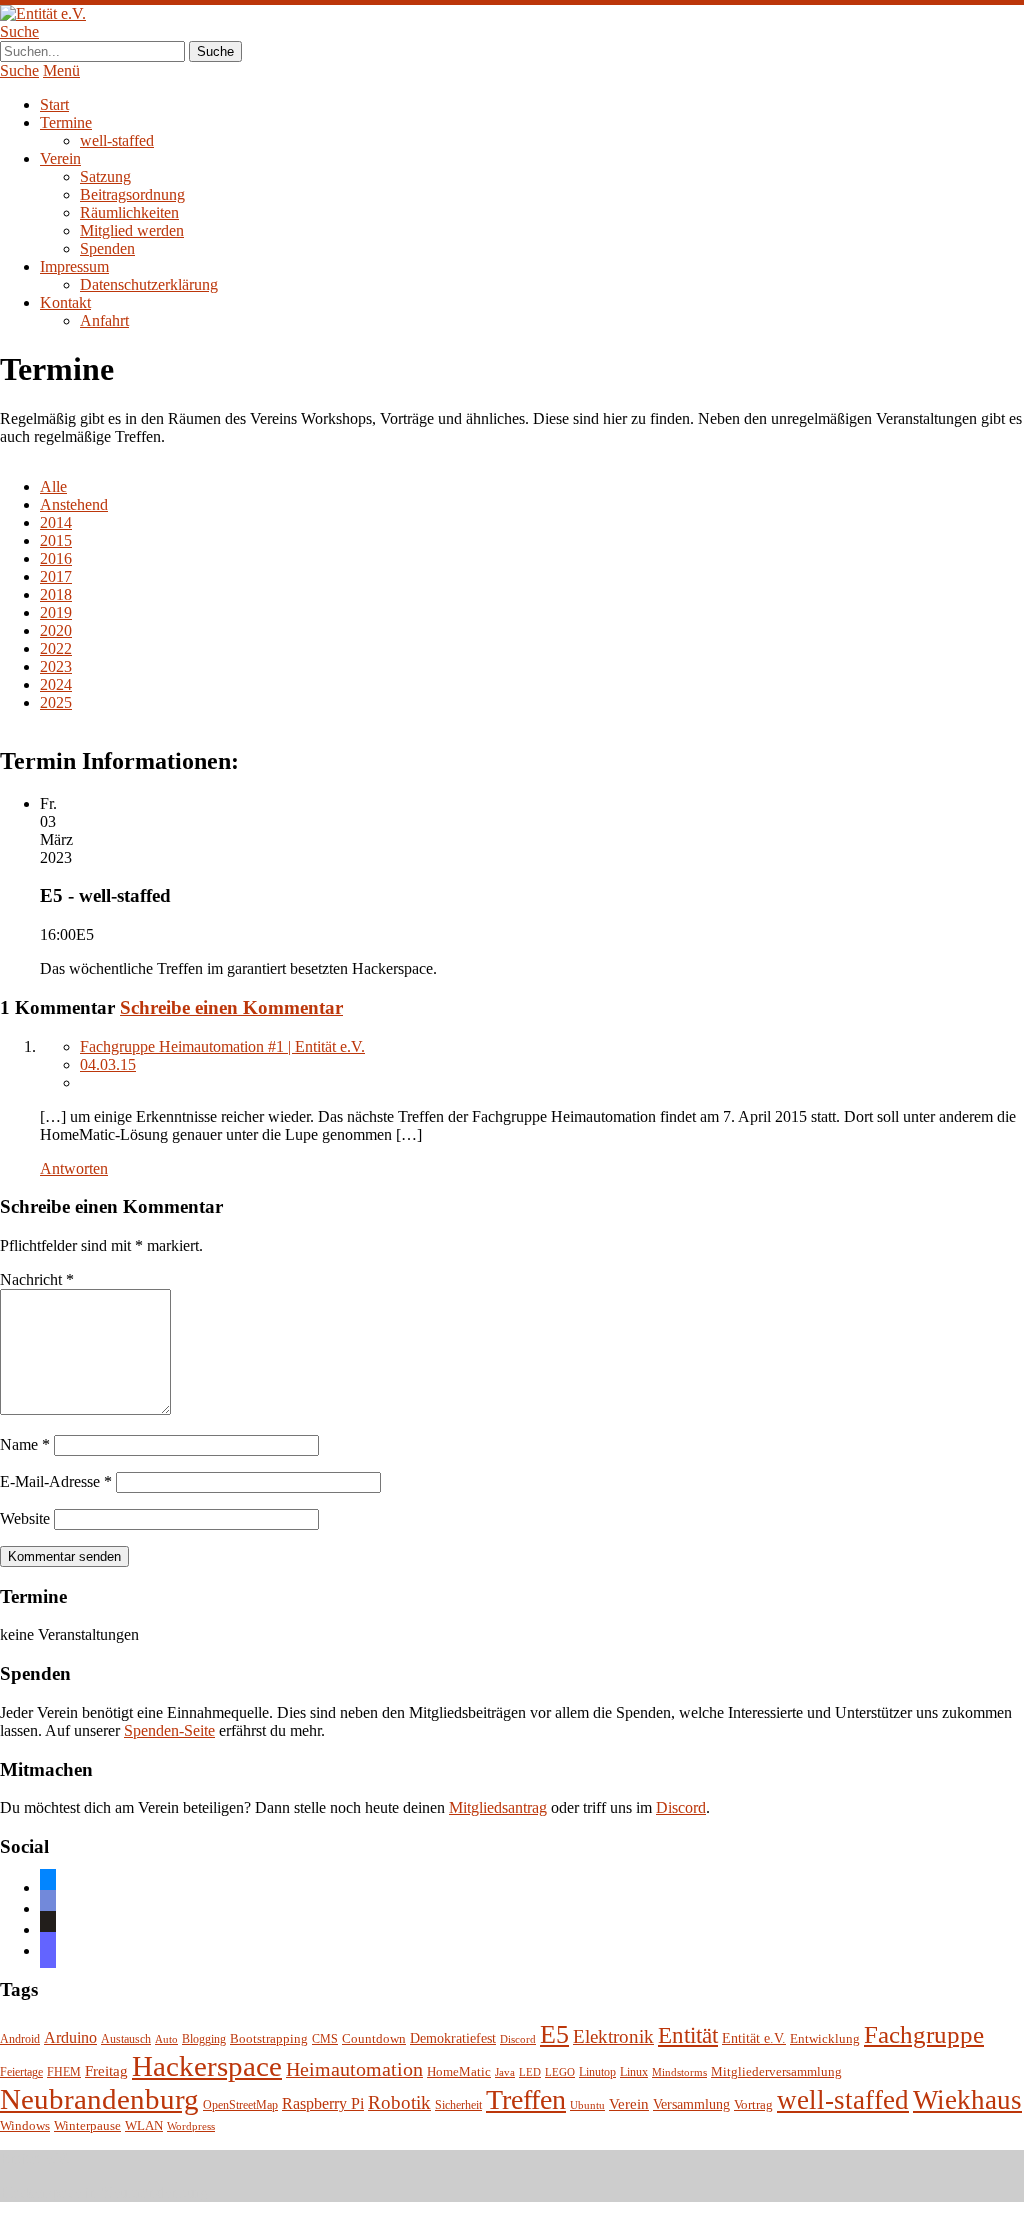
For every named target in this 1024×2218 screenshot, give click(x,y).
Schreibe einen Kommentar (231, 1007)
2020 (56, 630)
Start (54, 104)
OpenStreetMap (240, 2105)
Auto (166, 2039)
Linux (634, 2072)
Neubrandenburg (99, 2099)
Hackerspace (207, 2066)
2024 (56, 684)
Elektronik (613, 2036)
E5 (554, 2034)
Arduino (70, 2037)
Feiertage (21, 2072)
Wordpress (191, 2126)
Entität (688, 2035)
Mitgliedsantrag (498, 1807)
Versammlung (691, 2104)
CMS (325, 2039)
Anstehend (74, 504)
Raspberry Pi (323, 2103)
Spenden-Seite (169, 1730)
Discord (681, 1807)
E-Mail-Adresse (56, 1481)
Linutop (597, 2072)
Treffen (526, 2099)
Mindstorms (679, 2072)
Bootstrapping (269, 2039)
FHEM (64, 2072)
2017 (56, 576)
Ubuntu (587, 2105)
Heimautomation (354, 2069)
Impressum (74, 266)
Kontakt (65, 302)
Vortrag (753, 2104)
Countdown (374, 2039)
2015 (56, 540)
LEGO (560, 2072)
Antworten (74, 1168)
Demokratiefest (453, 2038)
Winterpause (87, 2125)
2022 (56, 648)
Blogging (204, 2039)
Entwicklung (825, 2039)
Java (505, 2072)
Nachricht (37, 1279)
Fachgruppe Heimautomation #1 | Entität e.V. (222, 1046)
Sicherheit (458, 2105)
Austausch (126, 2039)
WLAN (144, 2126)
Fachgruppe (924, 2034)
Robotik (399, 2102)
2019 (56, 612)
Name (25, 1444)
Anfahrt (104, 320)
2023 (56, 666)
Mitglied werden (132, 230)
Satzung (105, 176)
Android (20, 2039)
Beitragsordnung (132, 194)
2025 (56, 702)
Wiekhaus (967, 2100)
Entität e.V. (754, 2038)
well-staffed (117, 140)
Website (25, 1518)
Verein (60, 158)
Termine (66, 122)
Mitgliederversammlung (776, 2071)
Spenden (107, 248)
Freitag (106, 2071)
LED (530, 2072)
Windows (25, 2126)
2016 (56, 558)
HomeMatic (459, 2072)
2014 (56, 522)
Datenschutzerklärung (149, 284)
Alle (53, 486)
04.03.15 (108, 1064)
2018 (56, 594)
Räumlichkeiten (129, 212)
